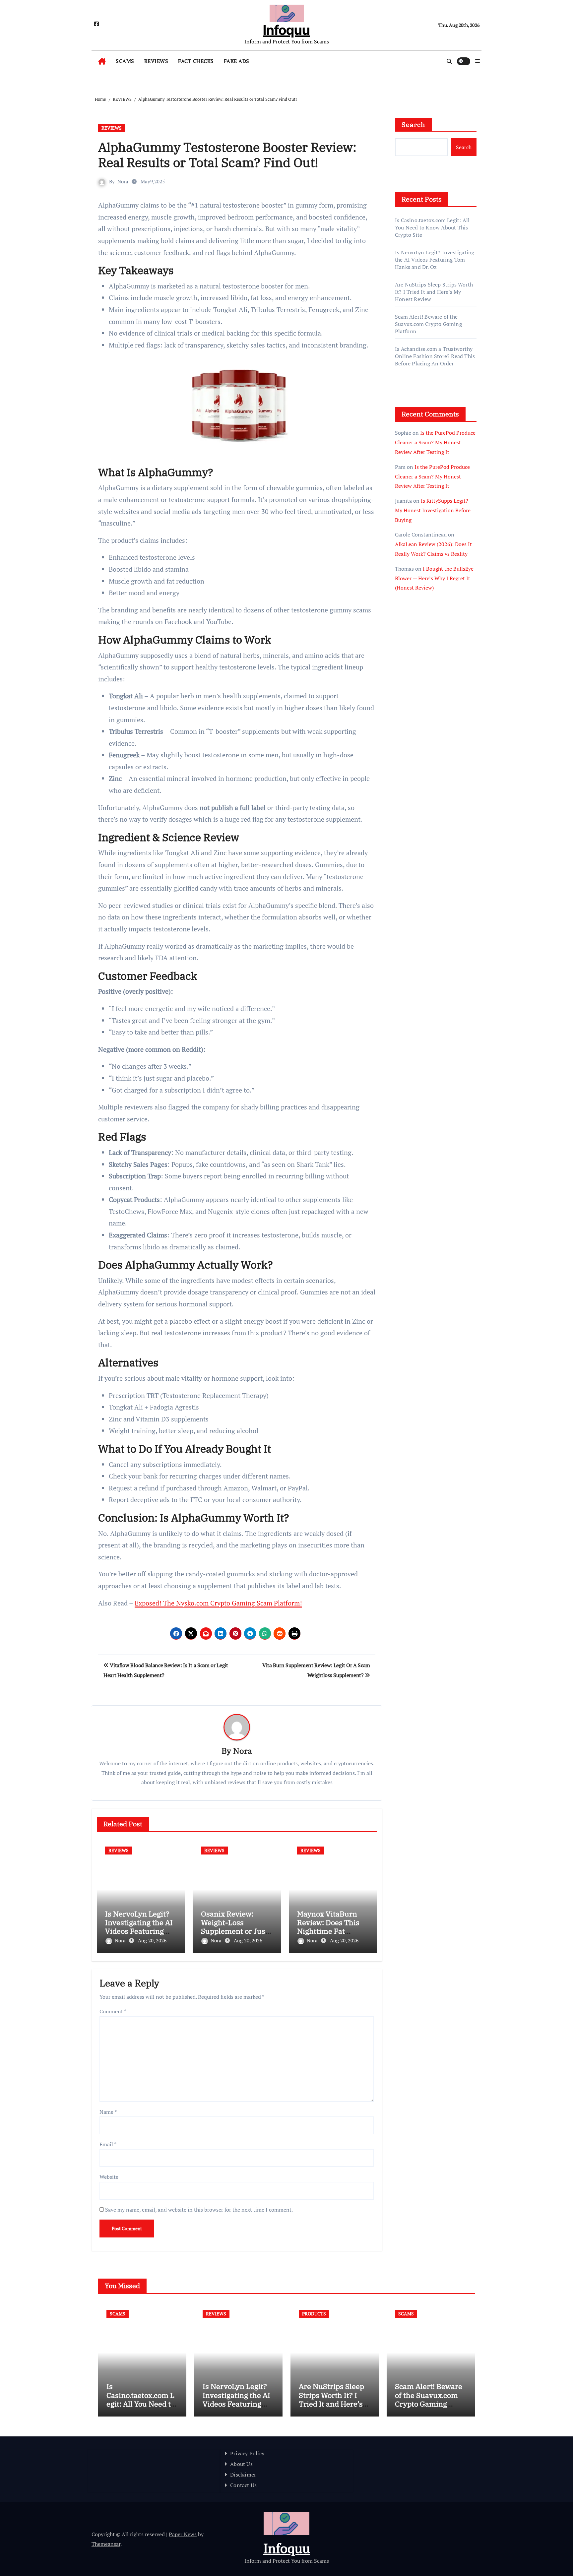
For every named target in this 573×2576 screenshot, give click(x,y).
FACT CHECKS (196, 61)
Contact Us (243, 2485)
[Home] (102, 61)
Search (414, 125)
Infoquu (286, 30)
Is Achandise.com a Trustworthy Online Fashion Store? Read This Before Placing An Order (435, 356)
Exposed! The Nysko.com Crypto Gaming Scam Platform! (218, 1603)
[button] (477, 61)
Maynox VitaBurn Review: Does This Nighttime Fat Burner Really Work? (328, 1931)
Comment (113, 2011)
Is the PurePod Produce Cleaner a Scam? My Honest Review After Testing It (435, 442)
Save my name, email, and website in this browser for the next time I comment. (199, 2210)
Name (108, 2112)
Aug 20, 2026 (152, 1940)
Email (108, 2144)
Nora (123, 181)
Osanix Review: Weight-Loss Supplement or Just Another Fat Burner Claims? (235, 1931)
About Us (241, 2464)
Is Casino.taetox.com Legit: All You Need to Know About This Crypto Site (432, 227)
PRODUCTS (314, 2314)
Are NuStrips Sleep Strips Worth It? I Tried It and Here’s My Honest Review (434, 292)
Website (109, 2177)
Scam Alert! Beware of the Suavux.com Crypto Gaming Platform (428, 324)
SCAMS (125, 61)
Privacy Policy (247, 2453)
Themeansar (106, 2544)
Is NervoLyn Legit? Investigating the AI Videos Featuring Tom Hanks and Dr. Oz (139, 1931)
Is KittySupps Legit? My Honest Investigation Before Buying (433, 510)
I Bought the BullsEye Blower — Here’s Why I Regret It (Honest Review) (434, 578)
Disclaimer (243, 2475)
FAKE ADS (237, 61)
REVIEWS (156, 61)
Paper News (183, 2534)
